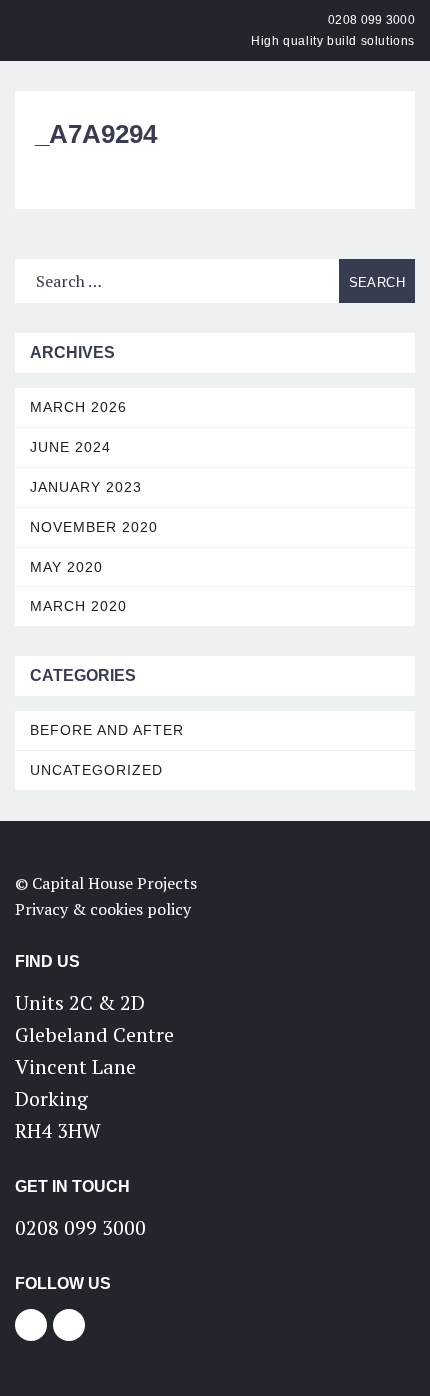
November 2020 (94, 527)
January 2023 (86, 487)
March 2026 (78, 407)
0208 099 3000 (371, 20)
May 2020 (66, 567)
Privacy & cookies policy (103, 909)
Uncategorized (96, 770)
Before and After (107, 730)
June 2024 (70, 447)
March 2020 (78, 606)
